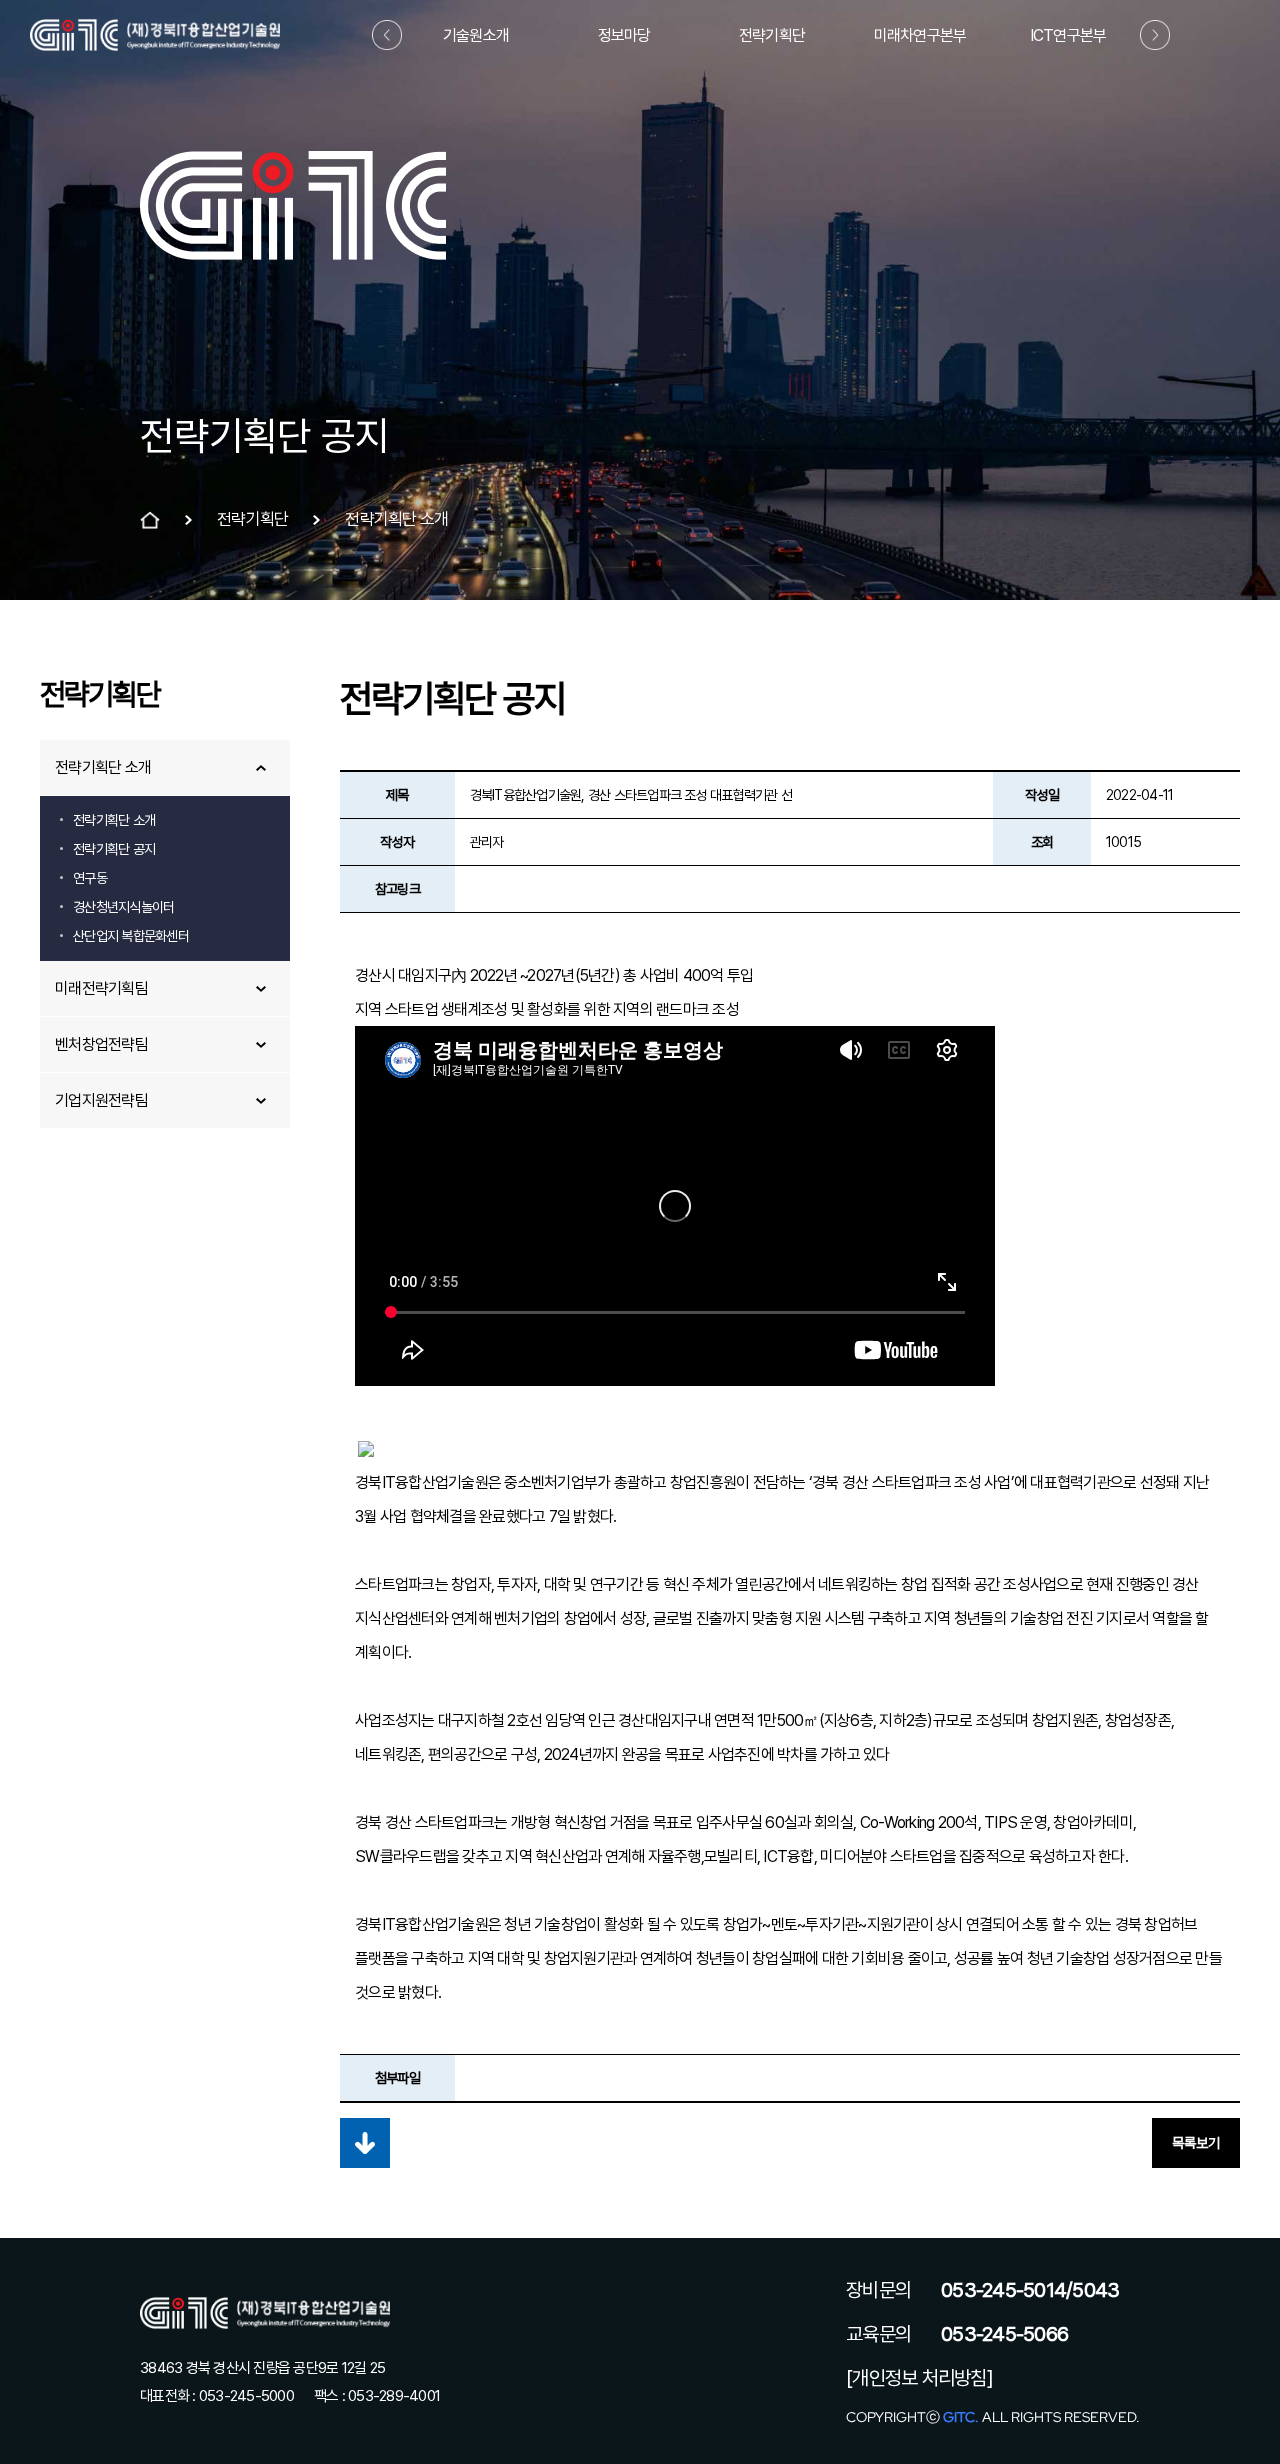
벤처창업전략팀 (101, 1044)
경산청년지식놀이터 (123, 907)
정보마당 (624, 35)
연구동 (90, 878)
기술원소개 (476, 35)
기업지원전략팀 (101, 1100)
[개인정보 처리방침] (919, 2378)
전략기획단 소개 (103, 767)
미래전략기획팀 (101, 988)
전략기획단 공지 (114, 849)
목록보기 (1196, 2143)
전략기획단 (772, 35)
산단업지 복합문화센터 (131, 936)
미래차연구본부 (920, 35)
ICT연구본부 (1068, 35)
